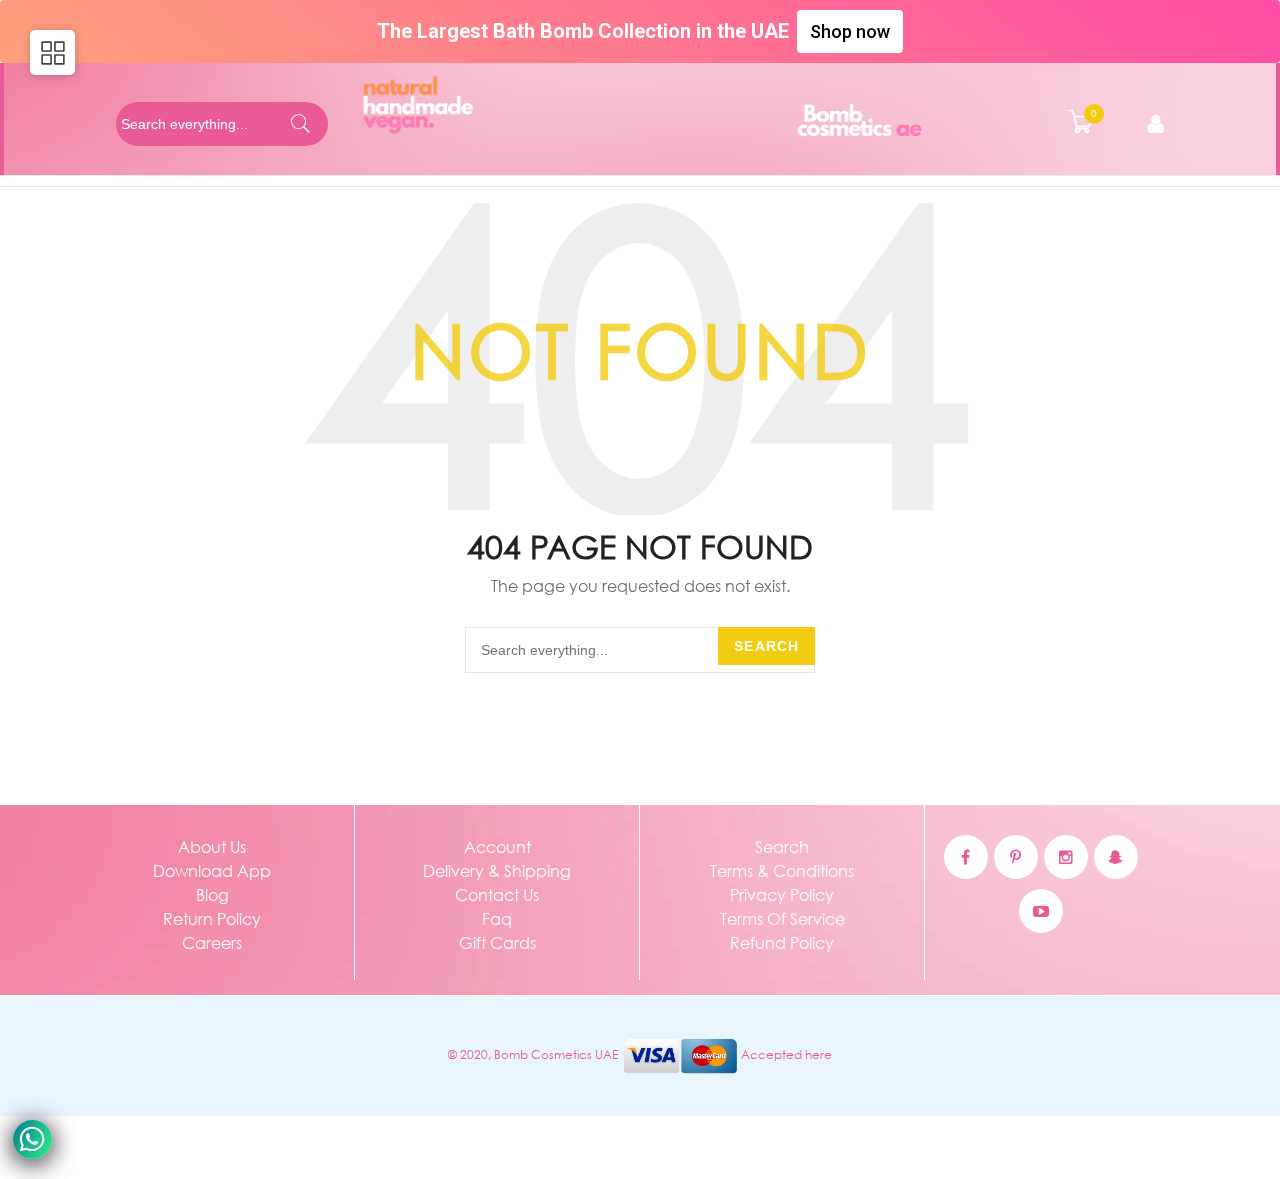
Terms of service (782, 918)
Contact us (497, 894)
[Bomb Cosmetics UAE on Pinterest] (1016, 857)
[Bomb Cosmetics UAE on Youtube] (1041, 911)
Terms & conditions (782, 870)
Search (766, 646)
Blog (212, 894)
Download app (212, 870)
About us (212, 846)
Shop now (850, 31)
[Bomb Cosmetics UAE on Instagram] (1066, 857)
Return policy (212, 918)
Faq (497, 918)
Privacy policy (782, 894)
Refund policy (782, 942)
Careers (212, 942)
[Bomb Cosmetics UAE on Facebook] (966, 857)
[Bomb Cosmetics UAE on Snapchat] (1116, 857)
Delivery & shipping (497, 870)
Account (497, 846)
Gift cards (497, 942)
